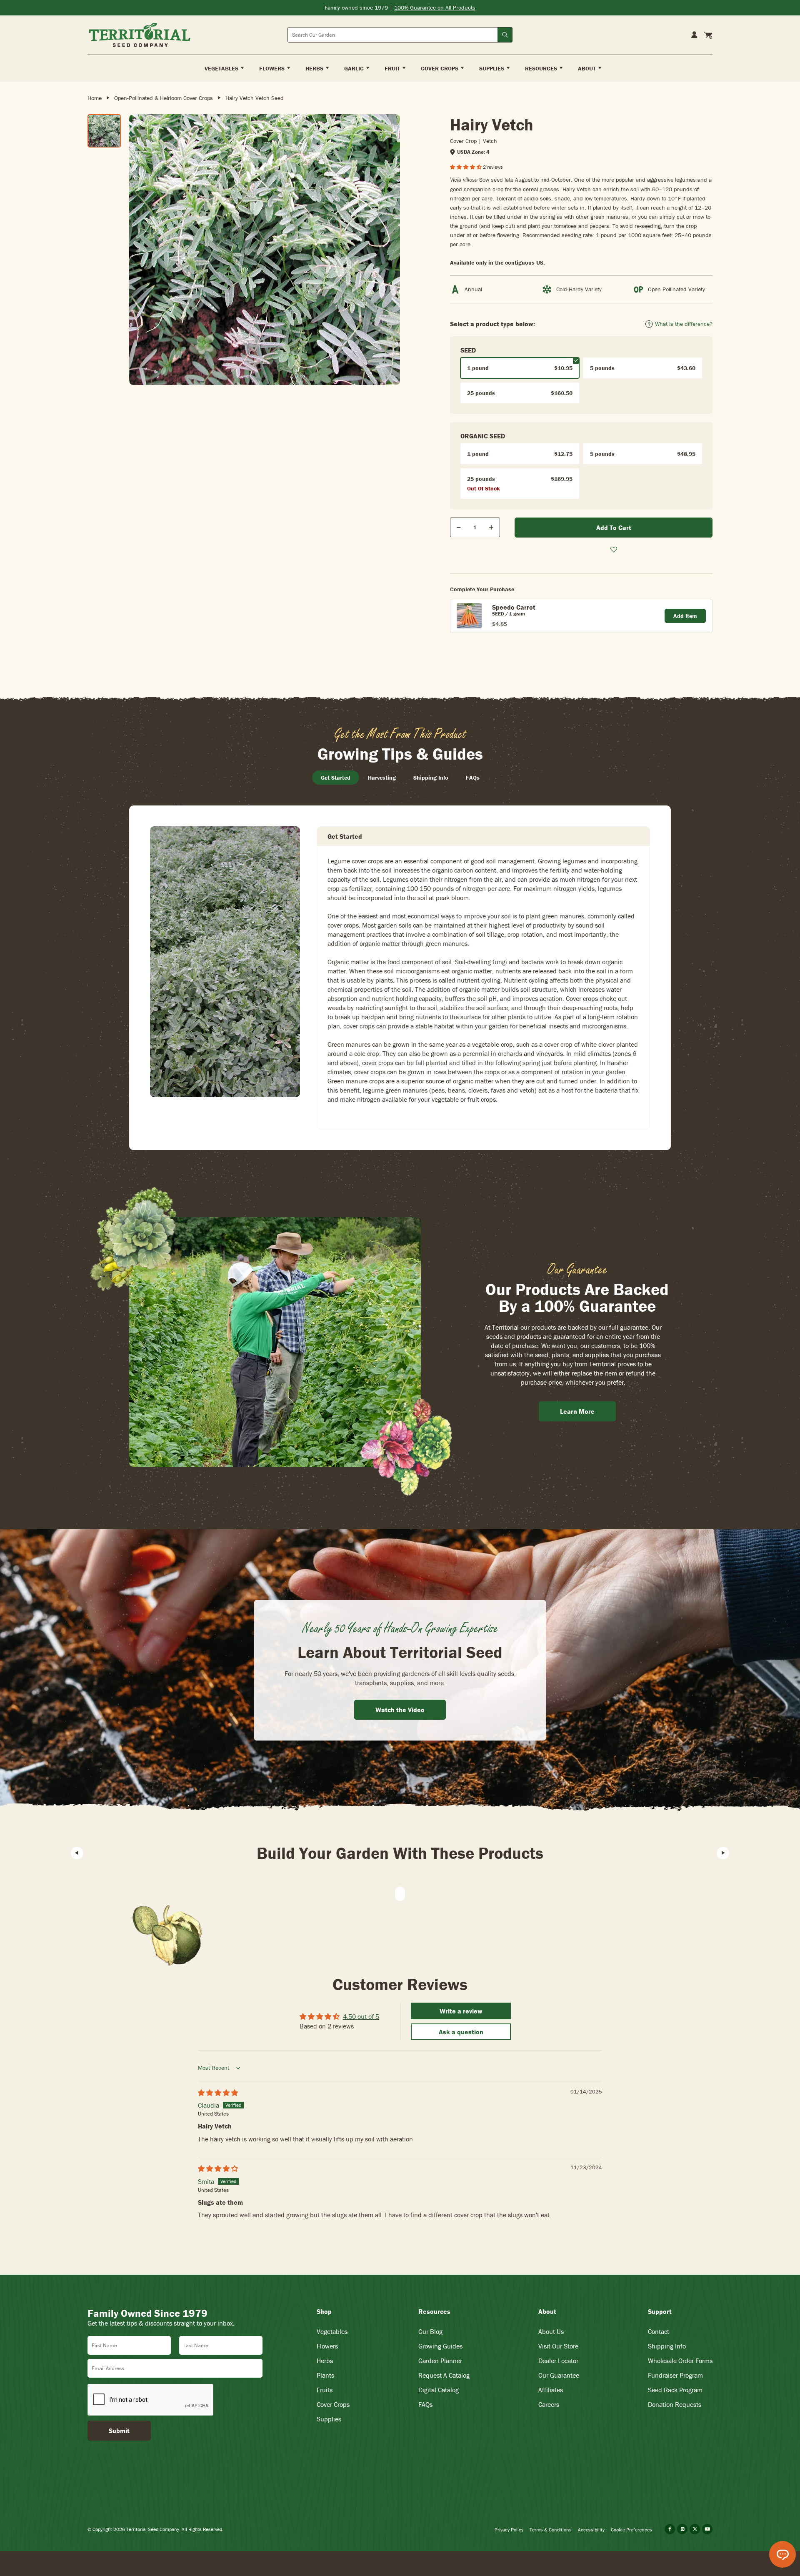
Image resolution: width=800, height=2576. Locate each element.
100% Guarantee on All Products (435, 8)
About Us (551, 2331)
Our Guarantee (559, 2375)
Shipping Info (667, 2346)
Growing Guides (440, 2346)
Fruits (325, 2390)
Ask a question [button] (461, 2032)
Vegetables (332, 2331)
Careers (549, 2404)
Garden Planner (440, 2361)
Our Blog (430, 2331)
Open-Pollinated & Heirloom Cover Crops (164, 98)
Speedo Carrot (514, 607)
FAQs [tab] (473, 778)
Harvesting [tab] (382, 778)
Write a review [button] (461, 2011)
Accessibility (591, 2530)
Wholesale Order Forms (680, 2361)
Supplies (329, 2419)
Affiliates (551, 2390)
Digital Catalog (439, 2390)
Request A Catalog (444, 2375)
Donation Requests (675, 2404)
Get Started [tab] (336, 778)
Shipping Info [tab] (431, 778)
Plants (325, 2375)
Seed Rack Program (675, 2390)
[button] (466, 167)
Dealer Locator (558, 2361)
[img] (218, 2093)
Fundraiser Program (675, 2375)
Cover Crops (333, 2404)
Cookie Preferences (631, 2530)
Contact (659, 2331)
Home (95, 98)
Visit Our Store (558, 2346)
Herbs (325, 2361)
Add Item (685, 616)
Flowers (327, 2346)
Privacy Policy (509, 2530)
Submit (119, 2431)
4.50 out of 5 (361, 2016)
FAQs (425, 2404)
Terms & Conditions (551, 2530)
